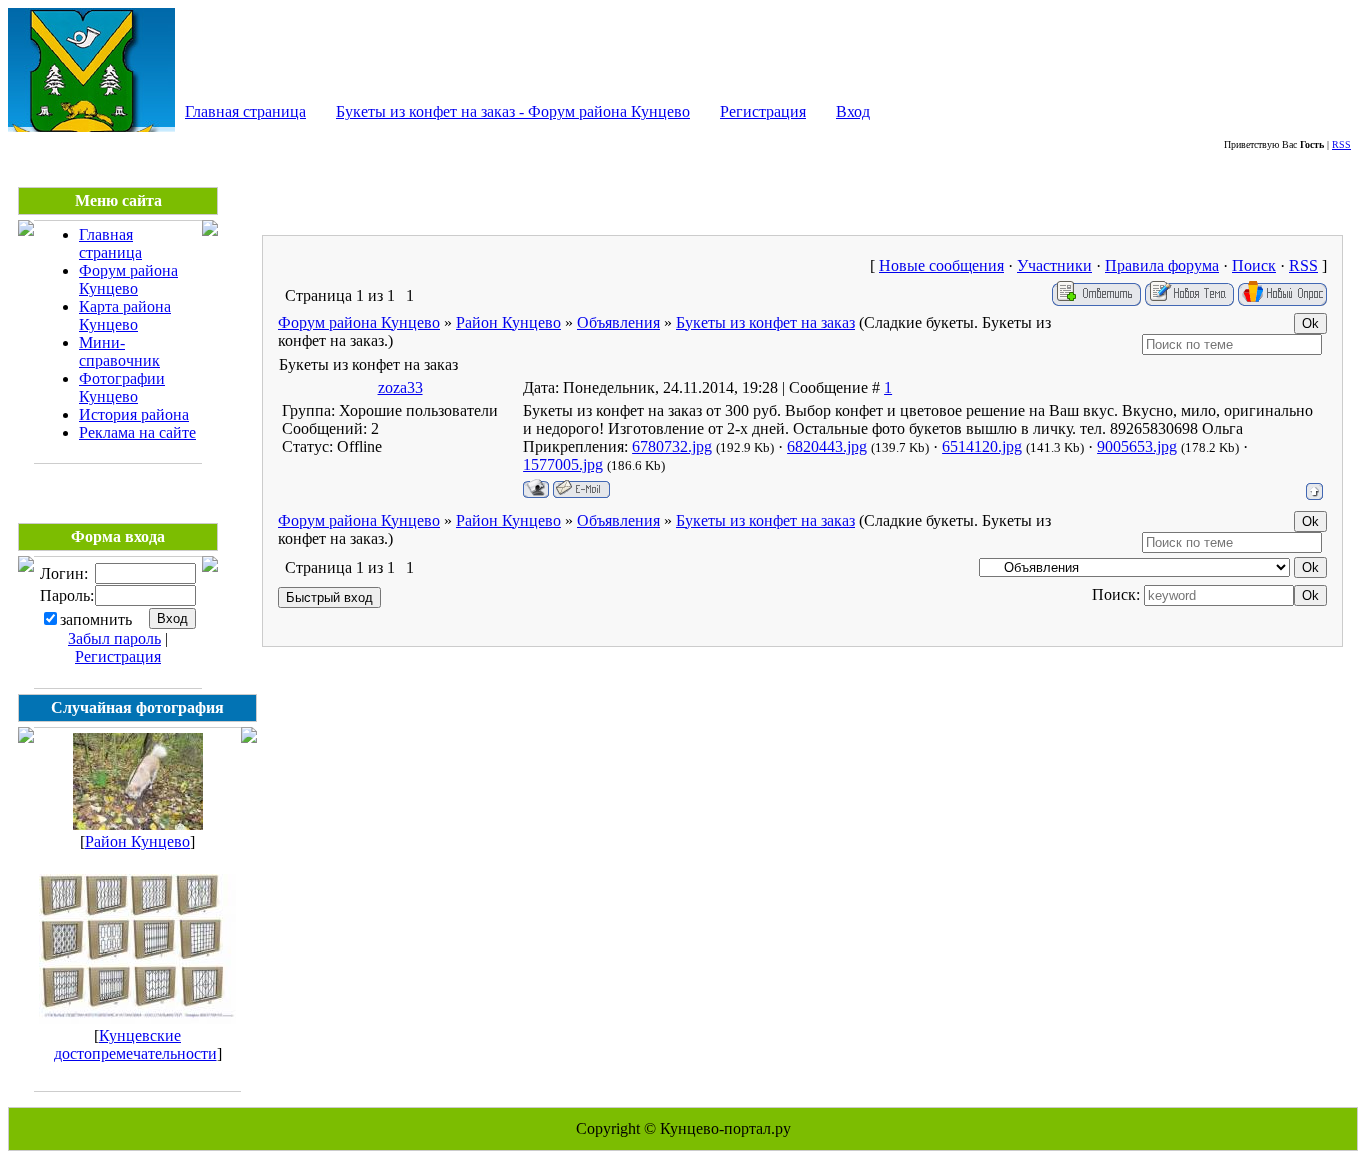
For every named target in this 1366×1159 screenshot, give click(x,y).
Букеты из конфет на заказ (765, 322)
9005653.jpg (1137, 446)
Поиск (1254, 265)
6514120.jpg (982, 446)
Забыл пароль (114, 638)
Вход (853, 111)
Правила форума (1162, 265)
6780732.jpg (672, 446)
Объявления (618, 322)
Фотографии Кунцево (122, 387)
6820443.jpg (827, 446)
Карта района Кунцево (125, 315)
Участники (1054, 265)
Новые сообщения (941, 265)
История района (134, 414)
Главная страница (245, 111)
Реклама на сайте (137, 432)
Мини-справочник (119, 351)
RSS (1341, 144)
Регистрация (763, 111)
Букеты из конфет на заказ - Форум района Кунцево (513, 111)
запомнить (96, 619)
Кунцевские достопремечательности (135, 1044)
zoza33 (400, 387)
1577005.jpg (563, 464)
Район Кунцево (137, 841)
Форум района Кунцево (128, 279)
